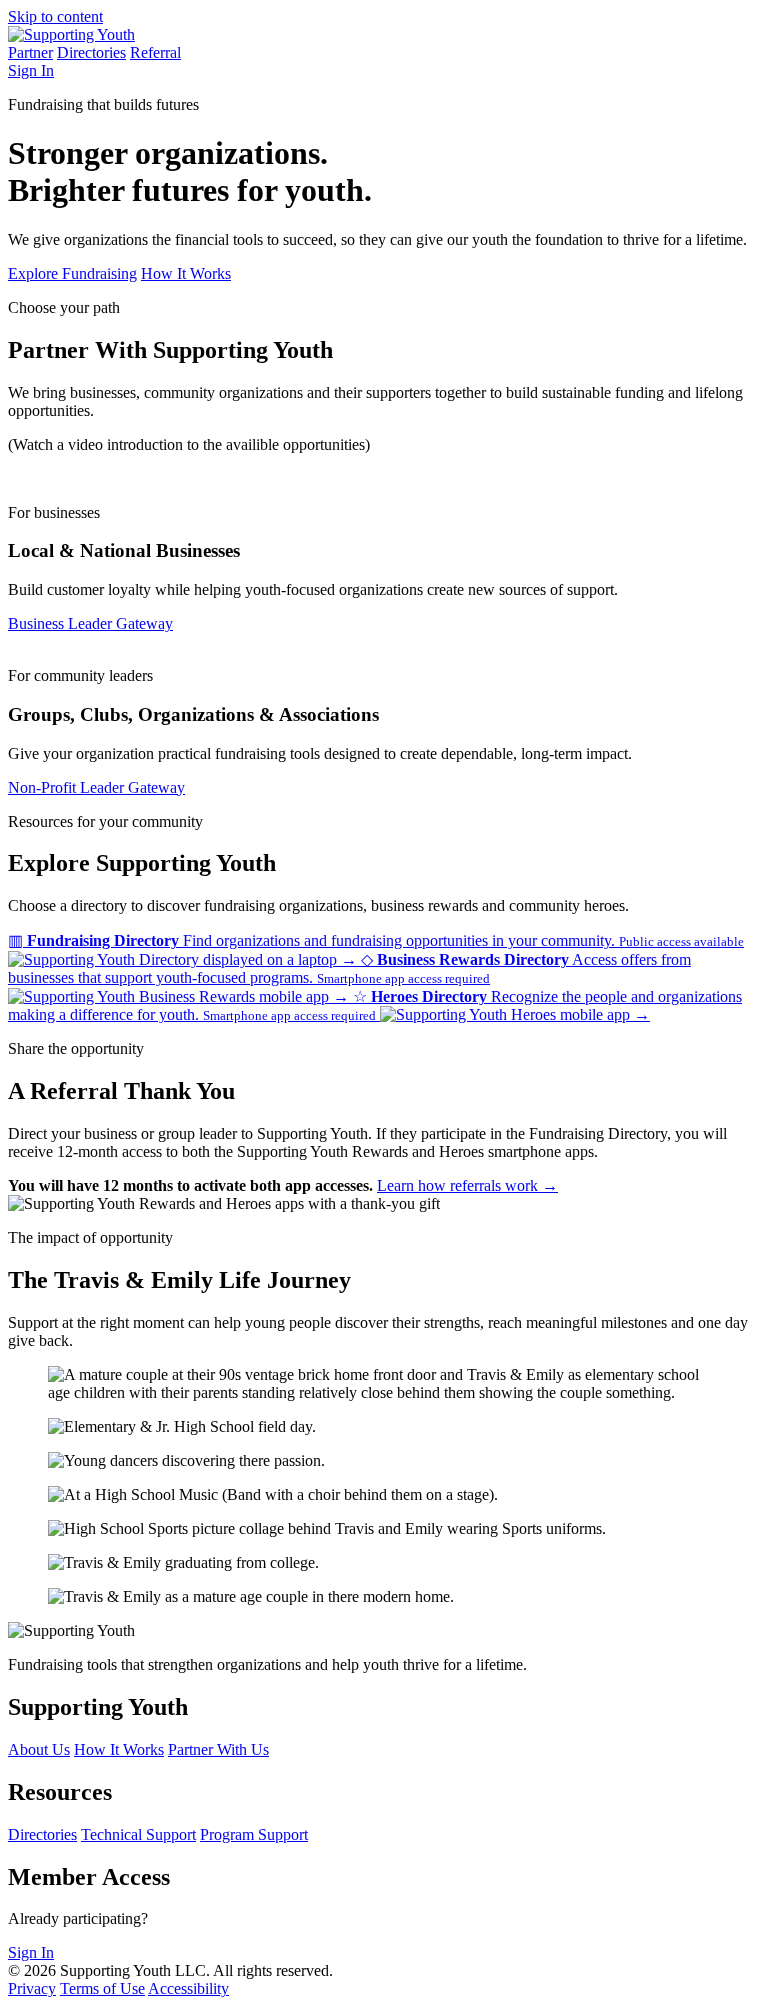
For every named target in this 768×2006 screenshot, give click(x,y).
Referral (155, 52)
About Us (39, 1749)
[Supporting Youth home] (71, 34)
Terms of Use (102, 1988)
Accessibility (188, 1988)
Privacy (32, 1988)
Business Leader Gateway (90, 623)
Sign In (31, 70)
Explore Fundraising (72, 273)
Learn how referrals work (467, 1185)
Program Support (254, 1834)
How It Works (186, 273)
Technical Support (138, 1834)
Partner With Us (218, 1749)
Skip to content (55, 16)
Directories (91, 52)
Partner (30, 52)
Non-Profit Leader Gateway (96, 787)
